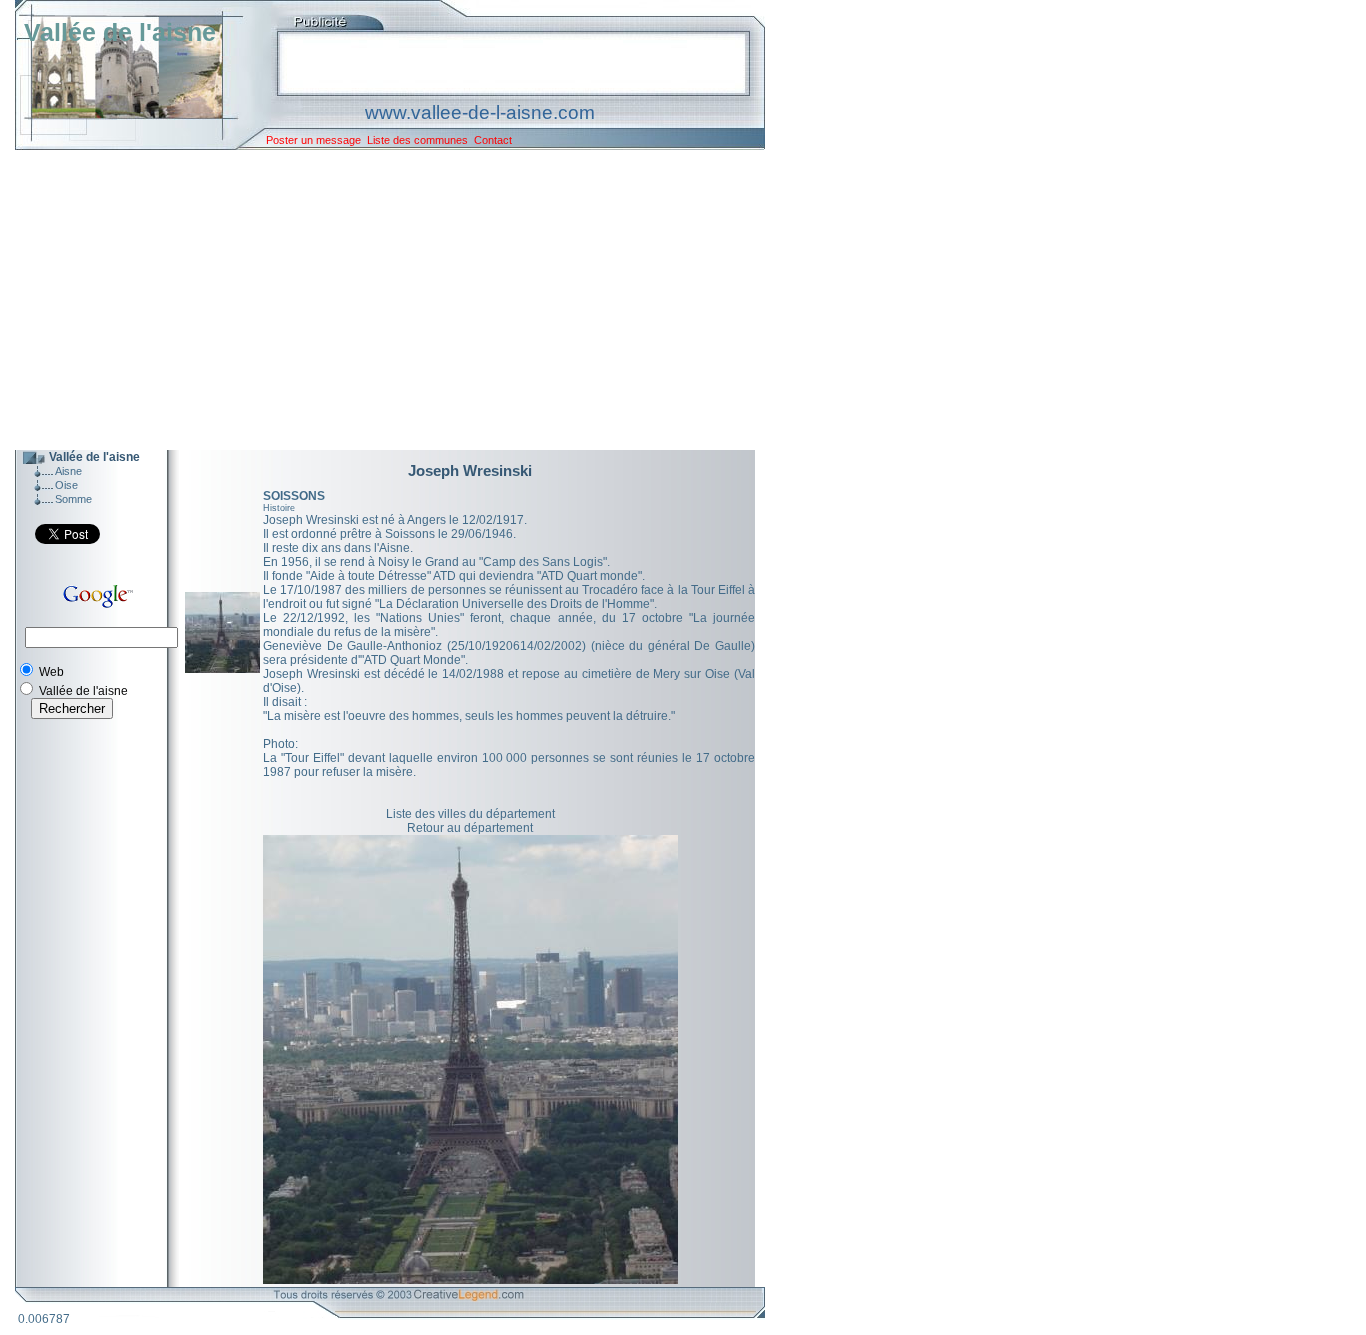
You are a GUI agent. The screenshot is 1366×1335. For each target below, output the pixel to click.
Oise (66, 485)
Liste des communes (417, 140)
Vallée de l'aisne (120, 32)
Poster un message (313, 140)
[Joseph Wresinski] (222, 669)
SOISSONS (294, 496)
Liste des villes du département (470, 814)
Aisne (68, 471)
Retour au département (470, 828)
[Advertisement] (375, 300)
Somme (73, 499)
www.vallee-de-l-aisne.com (480, 112)
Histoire (279, 508)
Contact (493, 140)
